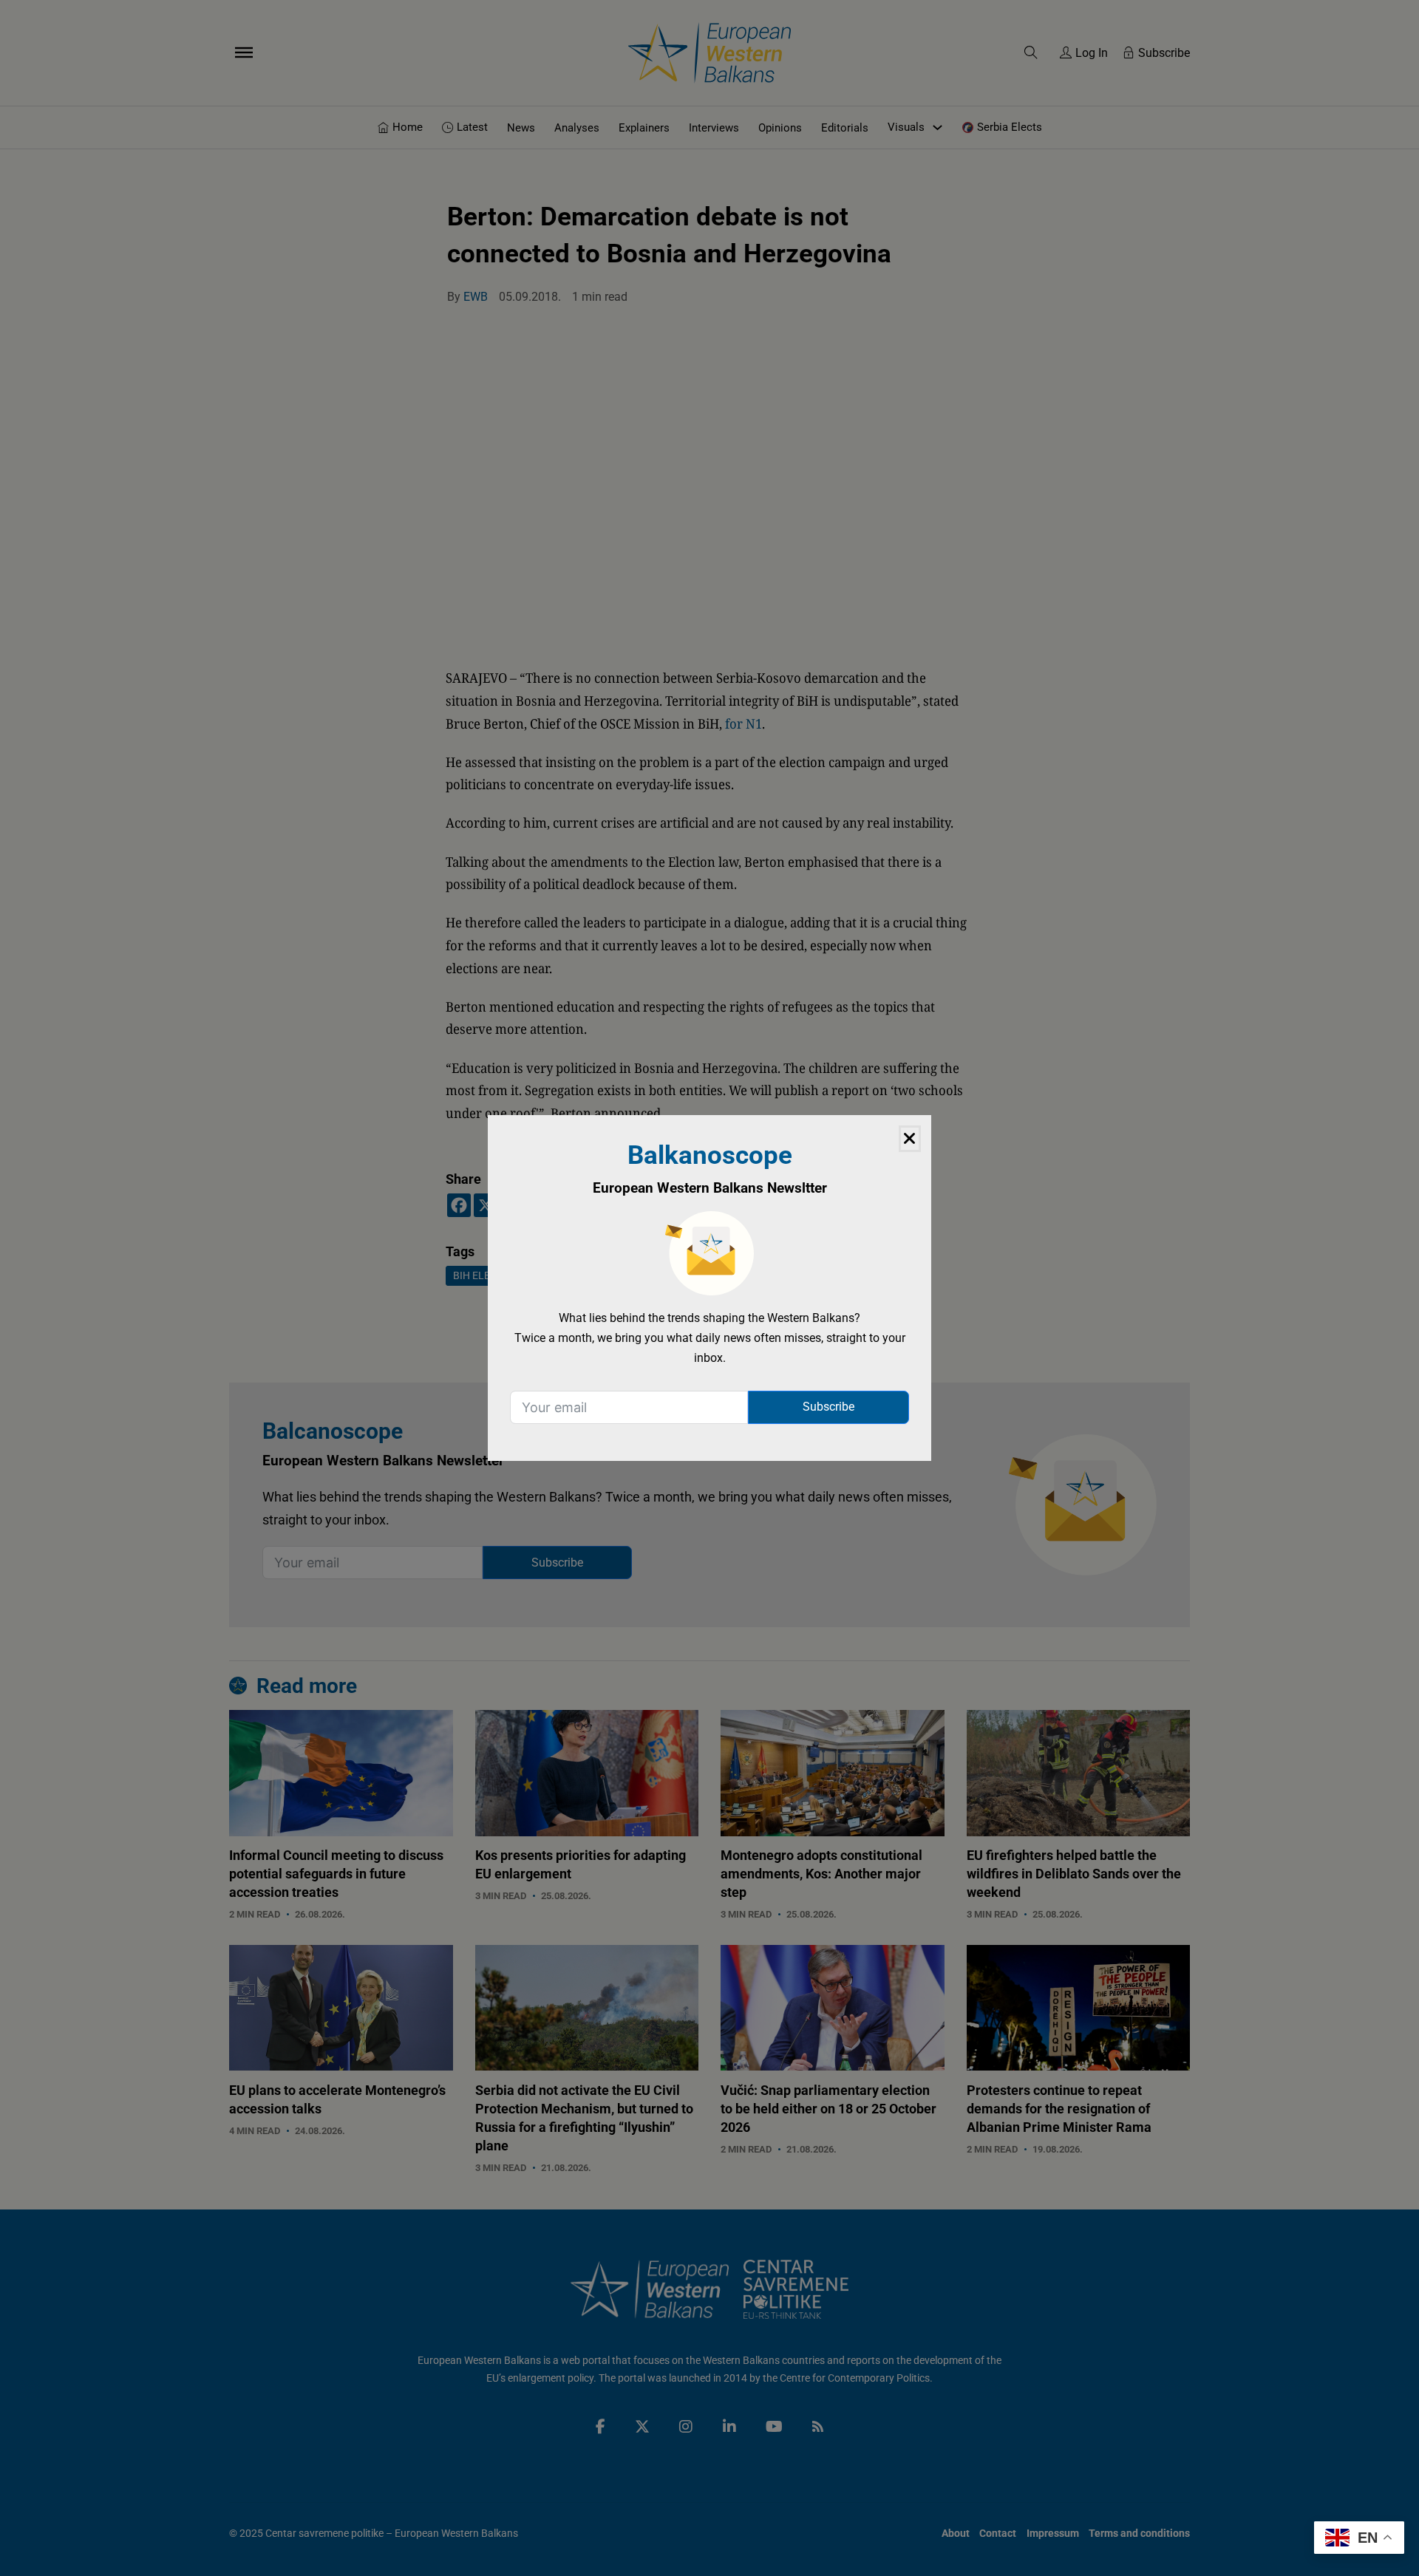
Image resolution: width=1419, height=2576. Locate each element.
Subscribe (828, 1407)
